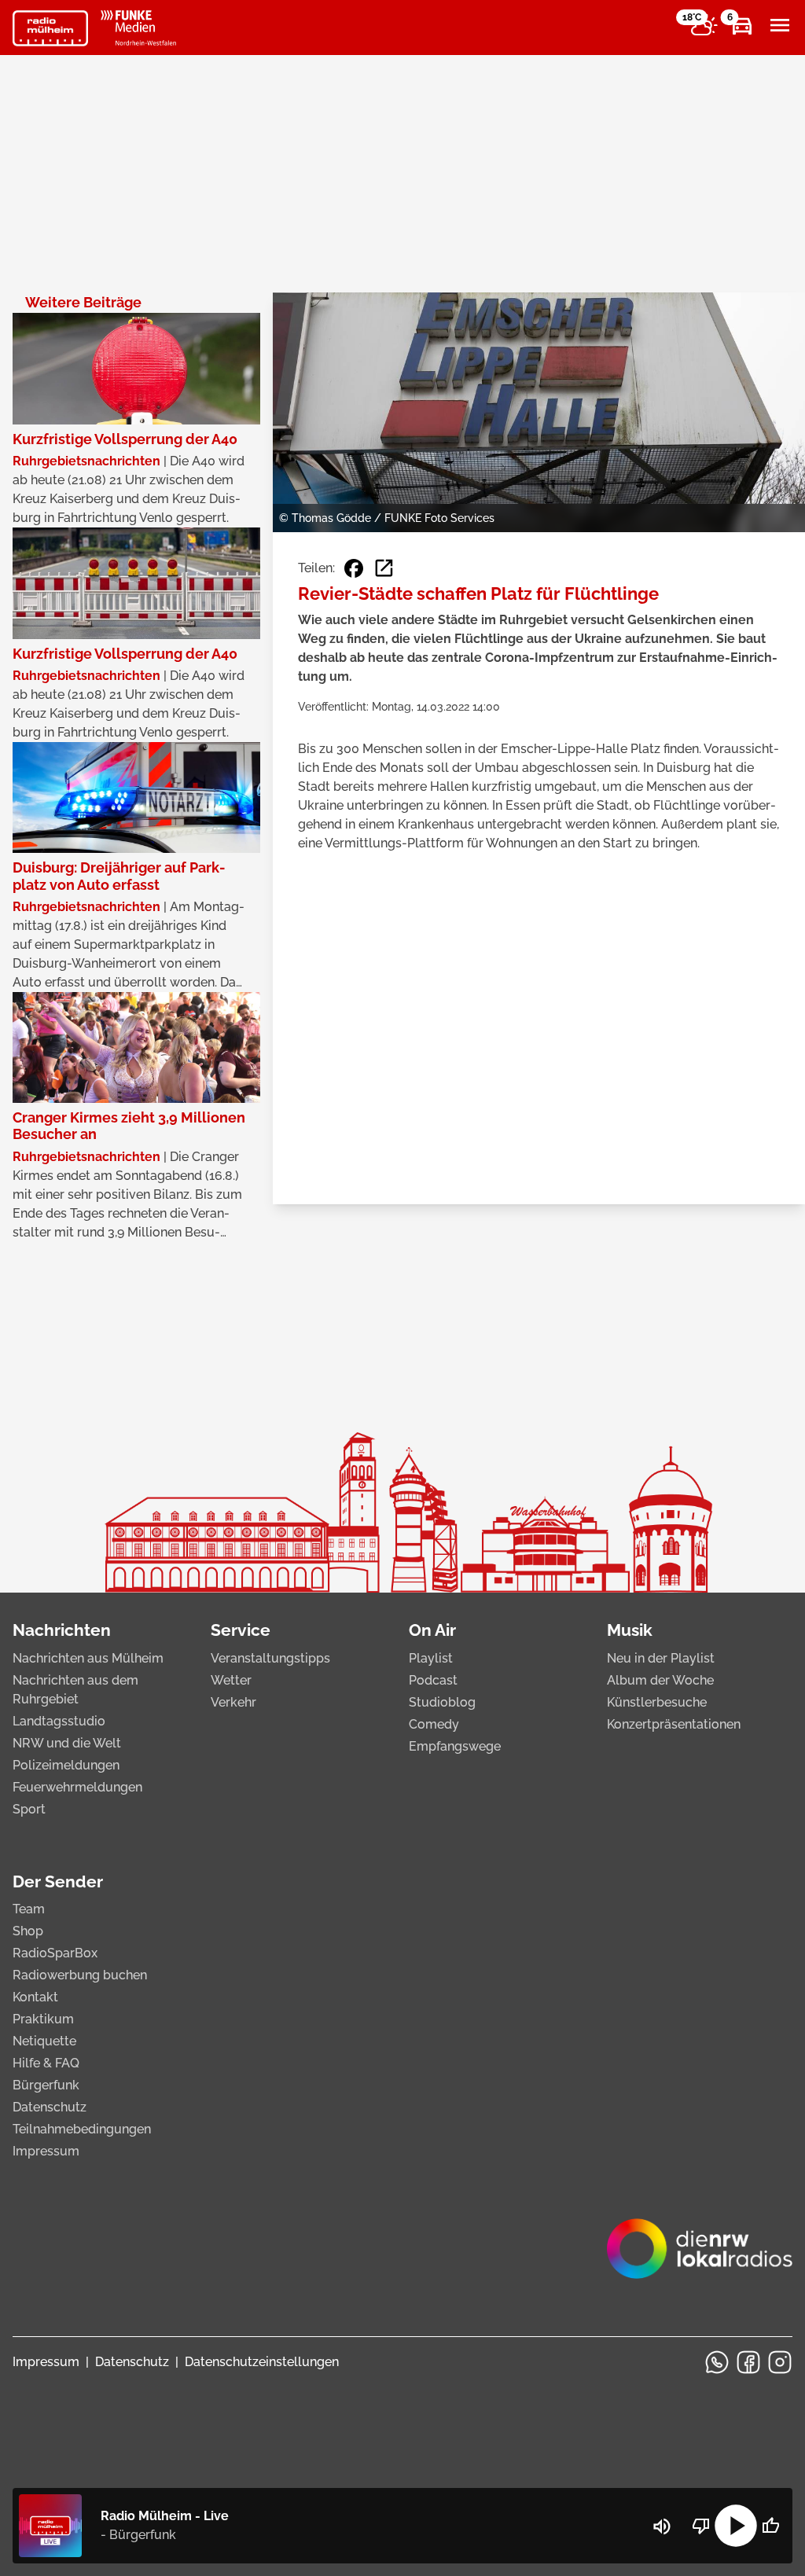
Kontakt (35, 1997)
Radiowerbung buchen (80, 1975)
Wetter (231, 1680)
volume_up (662, 2526)
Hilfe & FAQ (46, 2063)
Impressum (46, 2151)
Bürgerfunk (46, 2085)
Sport (29, 1809)
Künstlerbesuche (657, 1702)
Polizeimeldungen (66, 1765)
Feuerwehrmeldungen (77, 1787)
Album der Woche (660, 1680)
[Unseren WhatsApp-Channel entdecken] (717, 2362)
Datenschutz (50, 2107)
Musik (630, 1630)
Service (241, 1630)
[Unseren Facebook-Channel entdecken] (748, 2362)
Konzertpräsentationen (674, 1724)
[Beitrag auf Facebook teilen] (354, 568)
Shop (28, 1931)
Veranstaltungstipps (270, 1658)
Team (29, 1909)
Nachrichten (62, 1630)
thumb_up (770, 2526)
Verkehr (233, 1702)
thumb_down (701, 2526)
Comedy (434, 1724)
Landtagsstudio (59, 1721)
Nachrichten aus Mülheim (88, 1658)
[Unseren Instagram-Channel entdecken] (780, 2362)
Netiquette (44, 2041)
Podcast (433, 1680)
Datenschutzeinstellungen (262, 2362)
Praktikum (43, 2019)
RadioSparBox (55, 1953)
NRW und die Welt (67, 1743)
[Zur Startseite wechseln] (50, 28)
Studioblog (442, 1702)
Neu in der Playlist (661, 1658)
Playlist (431, 1658)
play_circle (736, 2526)
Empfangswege (455, 1746)
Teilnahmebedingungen (82, 2129)
